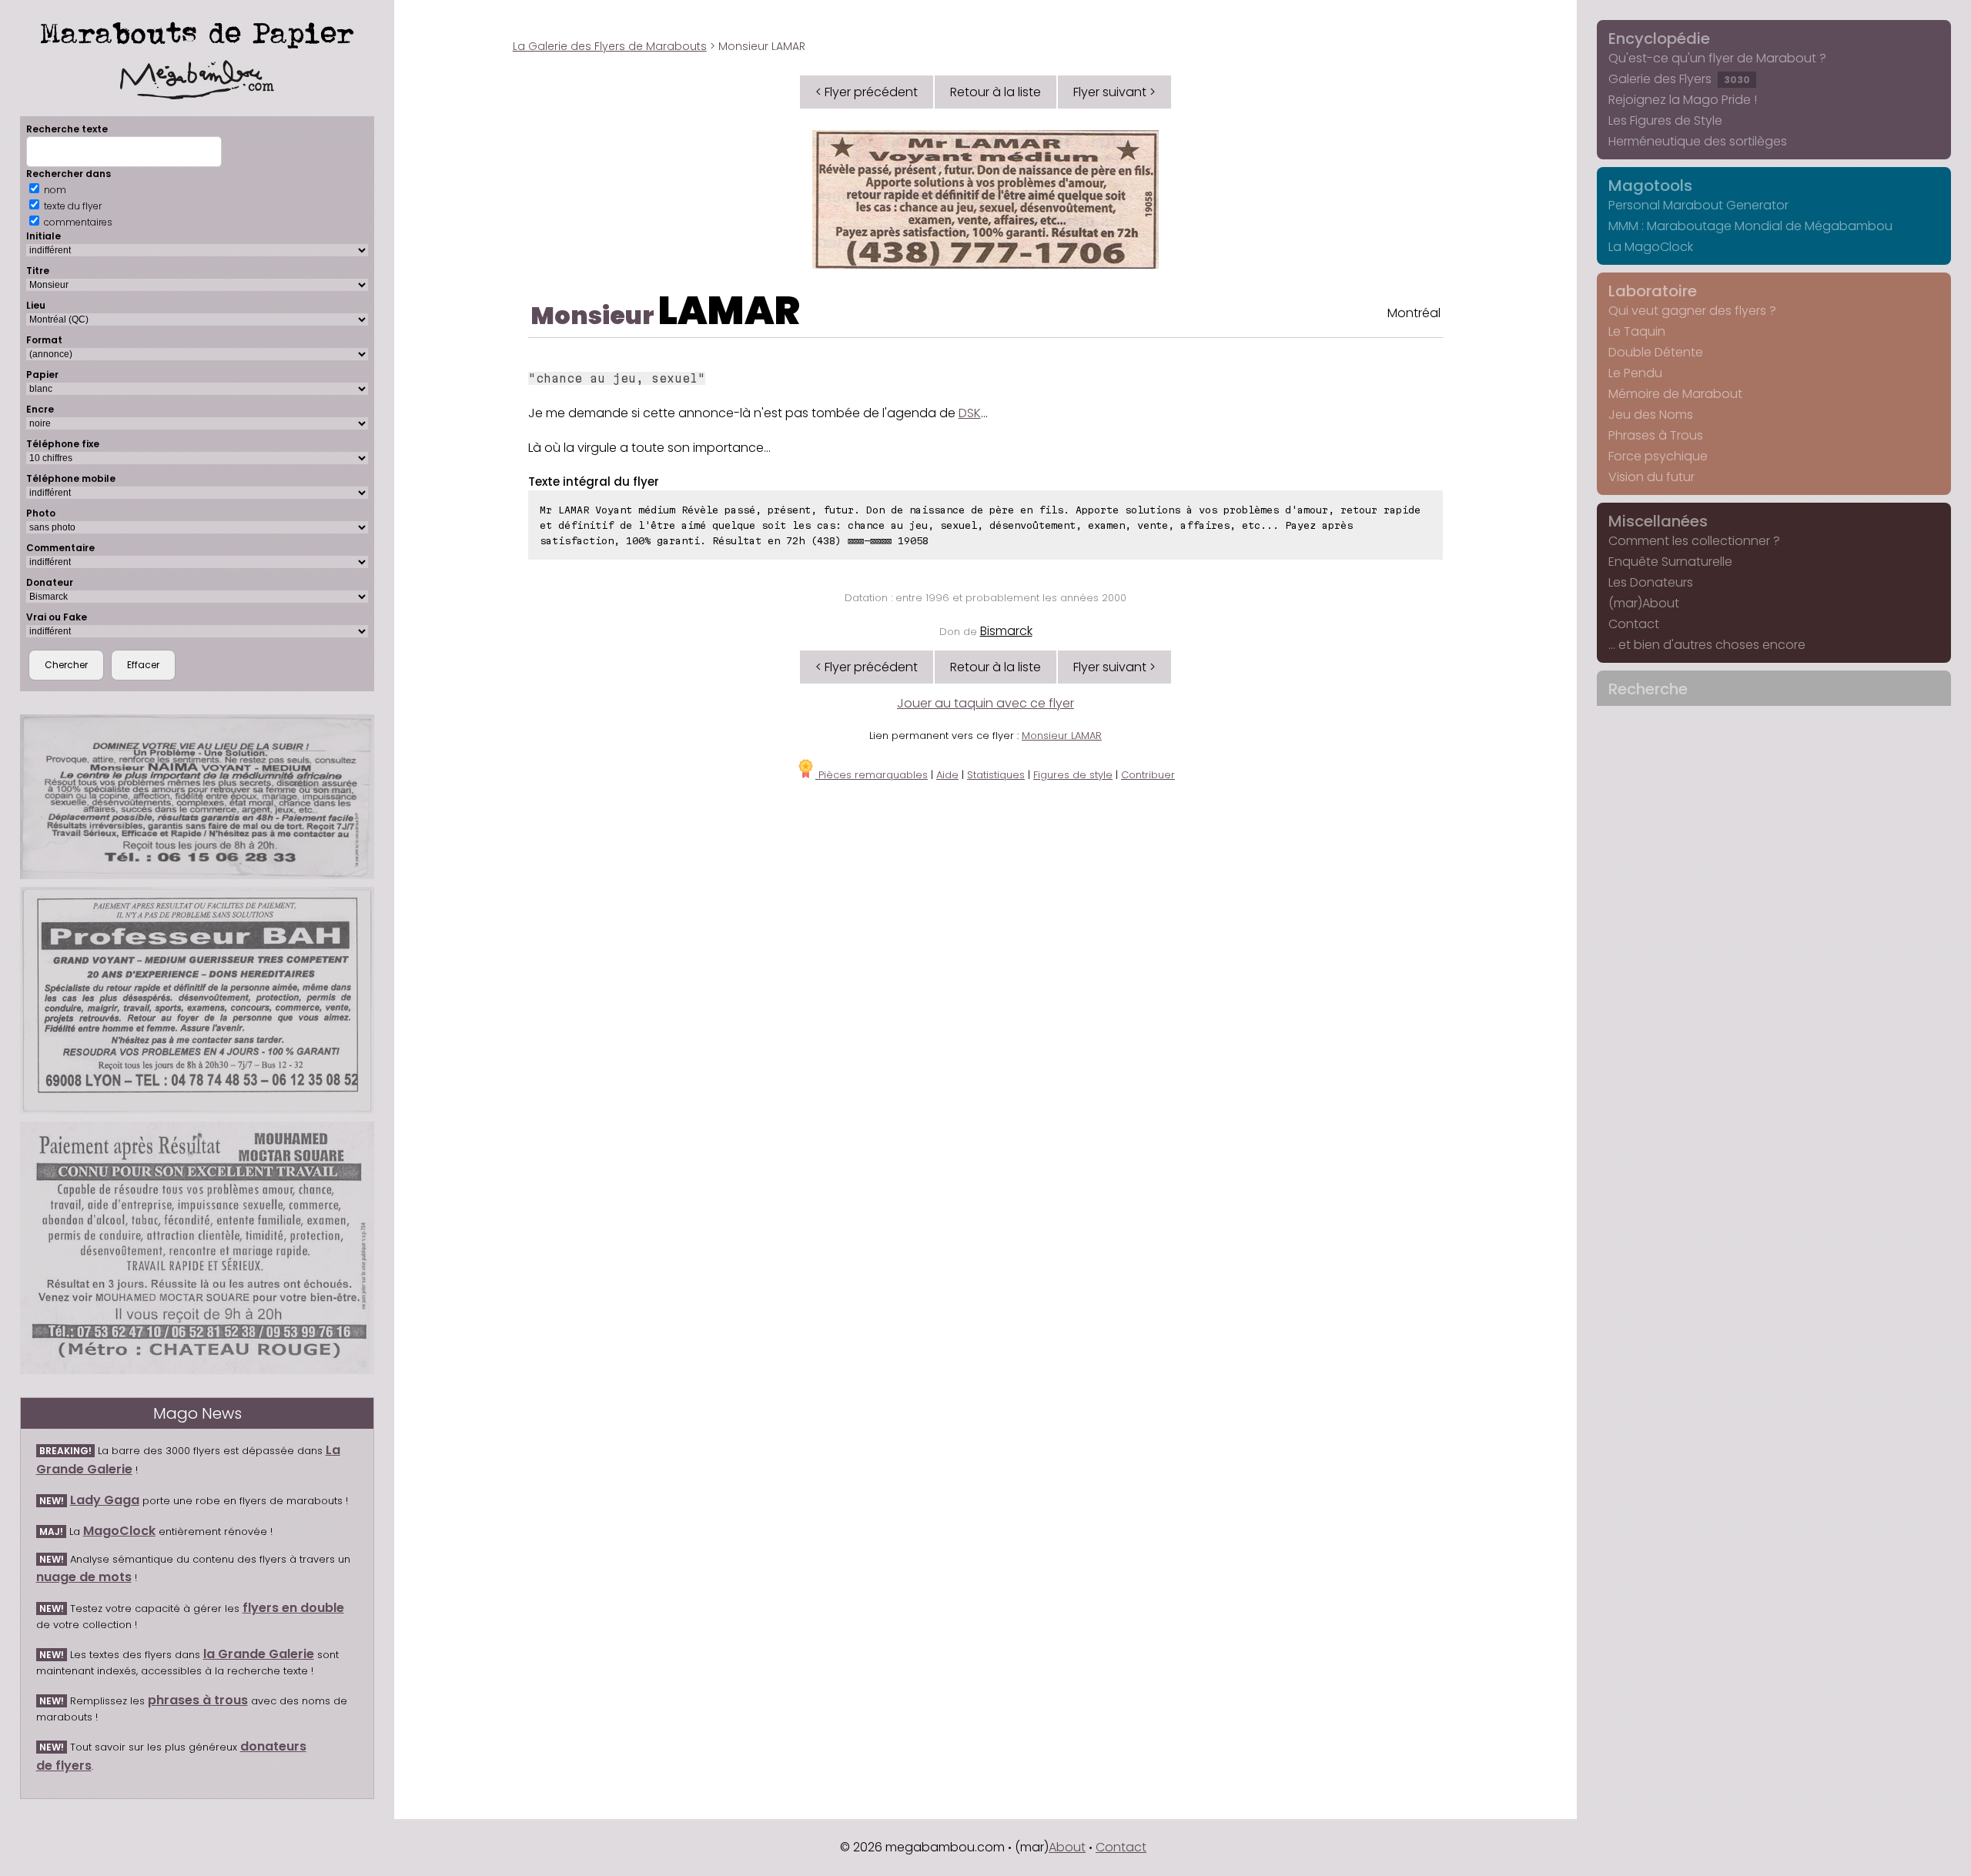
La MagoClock (1651, 247)
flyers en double (293, 1608)
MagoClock (119, 1531)
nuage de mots (84, 1577)
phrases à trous (198, 1700)
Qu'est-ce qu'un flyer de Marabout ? (1717, 58)
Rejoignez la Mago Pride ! (1683, 100)
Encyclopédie (1659, 38)
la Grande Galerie (259, 1654)
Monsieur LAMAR (1062, 736)
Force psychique (1658, 456)
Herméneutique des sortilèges (1698, 141)
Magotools (1650, 186)
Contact (1634, 624)
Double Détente (1656, 352)
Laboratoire (1653, 291)
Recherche (1648, 689)
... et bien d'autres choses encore (1707, 645)
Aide (947, 775)
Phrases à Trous (1656, 435)
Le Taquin (1637, 331)
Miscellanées (1658, 521)
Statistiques (996, 775)
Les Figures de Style (1665, 120)
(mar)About (1644, 603)
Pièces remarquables (872, 775)
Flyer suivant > (1114, 92)
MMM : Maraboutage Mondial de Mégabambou (1750, 226)
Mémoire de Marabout (1675, 394)
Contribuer (1148, 775)
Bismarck (1006, 631)
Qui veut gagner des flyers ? (1692, 311)
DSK (970, 413)
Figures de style (1073, 775)
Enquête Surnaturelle (1670, 562)
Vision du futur (1651, 477)
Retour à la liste (996, 92)
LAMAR (729, 311)
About (1067, 1847)
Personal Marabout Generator (1698, 205)
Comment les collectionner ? (1694, 541)
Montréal (1414, 313)
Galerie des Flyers (1679, 79)
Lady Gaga (105, 1500)
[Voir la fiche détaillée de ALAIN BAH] (197, 1000)
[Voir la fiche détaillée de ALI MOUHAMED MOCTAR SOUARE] (197, 1248)
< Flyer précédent (867, 92)
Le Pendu (1635, 373)
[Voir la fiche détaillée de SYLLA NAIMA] (197, 797)
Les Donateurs (1651, 582)
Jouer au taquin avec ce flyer (985, 703)
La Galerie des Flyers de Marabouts (610, 46)
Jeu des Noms (1651, 415)
